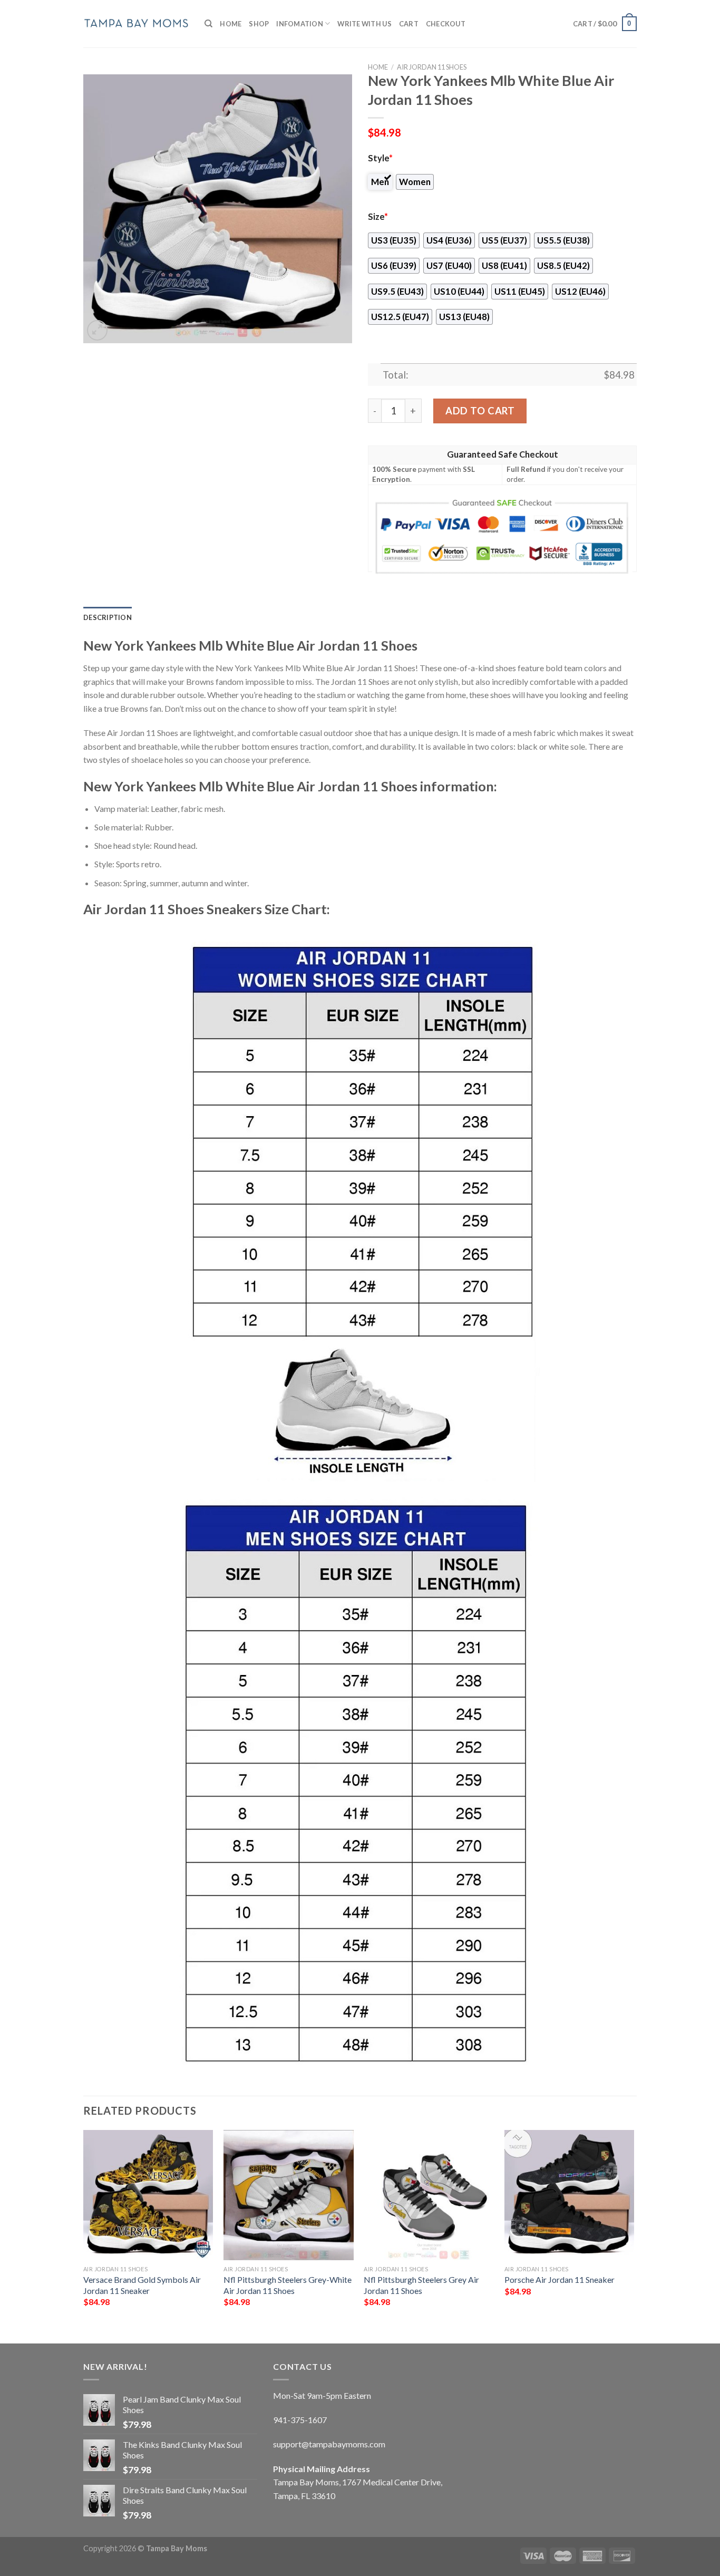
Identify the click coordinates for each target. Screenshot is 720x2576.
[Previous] (84, 2228)
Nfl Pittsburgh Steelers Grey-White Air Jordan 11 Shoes (288, 2285)
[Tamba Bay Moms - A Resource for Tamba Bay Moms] (136, 23)
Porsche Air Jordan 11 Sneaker (560, 2279)
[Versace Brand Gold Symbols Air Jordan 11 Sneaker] (148, 2195)
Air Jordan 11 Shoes (432, 67)
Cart (409, 24)
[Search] (208, 24)
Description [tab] (108, 617)
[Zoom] (97, 330)
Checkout (446, 24)
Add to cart (480, 411)
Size (378, 217)
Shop (259, 24)
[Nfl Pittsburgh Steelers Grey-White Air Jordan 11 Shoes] (289, 2195)
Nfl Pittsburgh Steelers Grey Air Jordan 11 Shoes (421, 2285)
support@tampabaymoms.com (329, 2444)
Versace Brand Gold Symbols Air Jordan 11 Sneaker (142, 2285)
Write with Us (364, 24)
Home (231, 24)
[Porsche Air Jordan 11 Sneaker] (570, 2195)
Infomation (300, 24)
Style (380, 158)
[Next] (634, 2228)
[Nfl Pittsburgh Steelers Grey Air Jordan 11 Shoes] (429, 2195)
